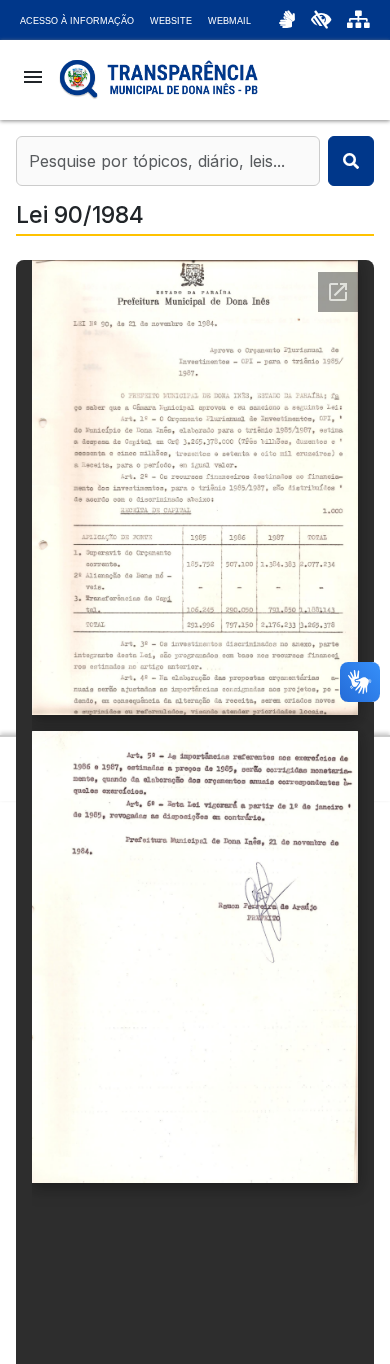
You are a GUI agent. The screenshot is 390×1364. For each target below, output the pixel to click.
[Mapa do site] (358, 20)
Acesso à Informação (77, 21)
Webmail (229, 21)
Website (171, 21)
